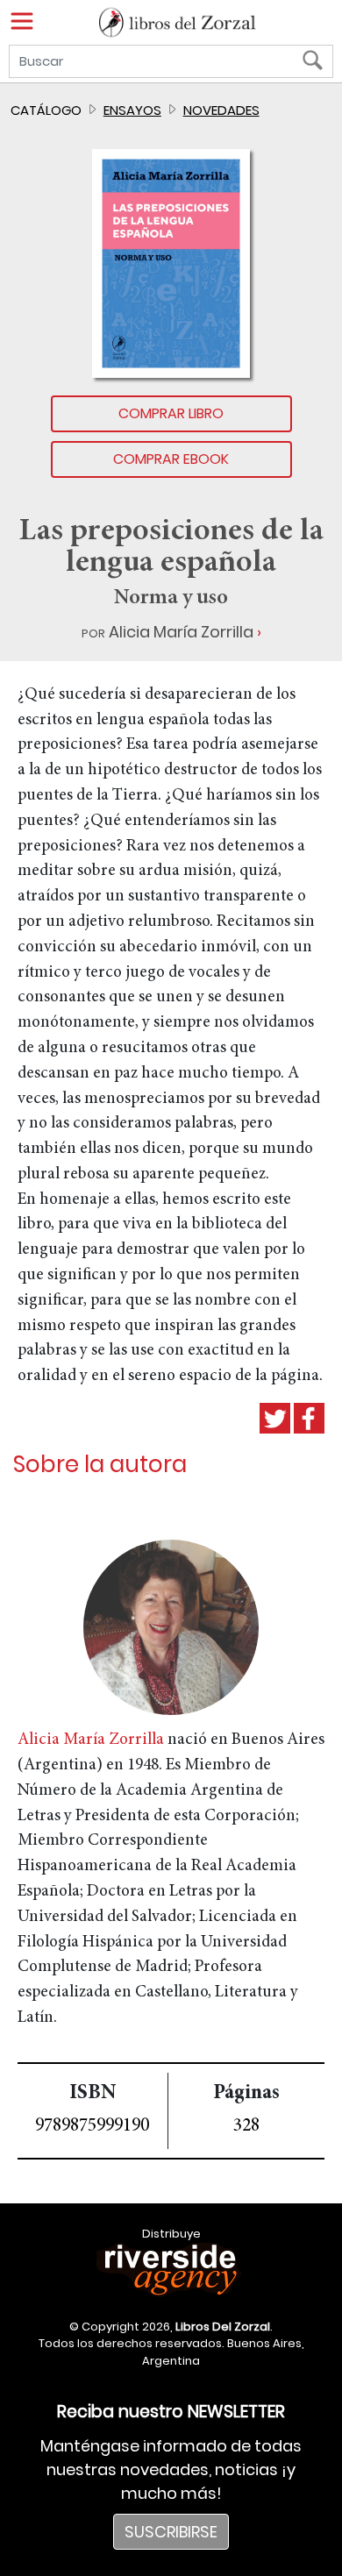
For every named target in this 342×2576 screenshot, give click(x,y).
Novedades (221, 110)
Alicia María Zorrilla (181, 632)
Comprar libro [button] (171, 413)
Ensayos (132, 110)
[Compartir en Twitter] (275, 1418)
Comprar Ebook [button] (171, 459)
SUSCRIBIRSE (171, 2532)
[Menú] (22, 21)
